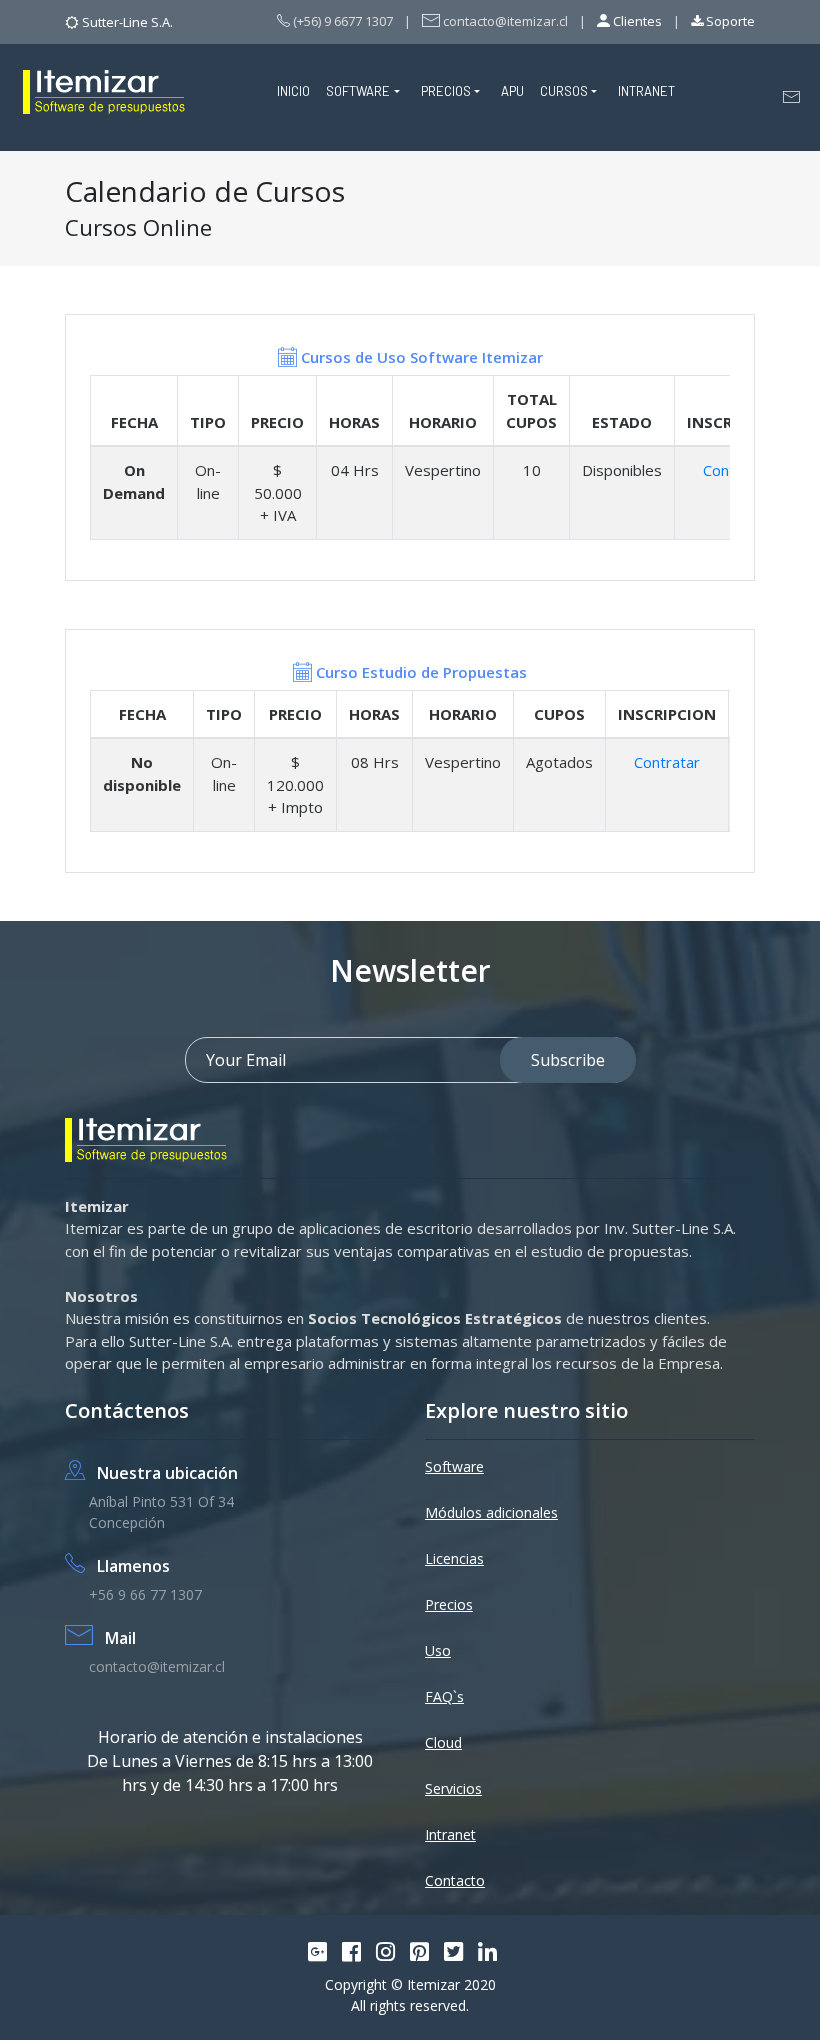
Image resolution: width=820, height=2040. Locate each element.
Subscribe (568, 1060)
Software (454, 1466)
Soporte (729, 21)
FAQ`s (444, 1696)
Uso (438, 1650)
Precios (449, 1604)
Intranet (450, 1834)
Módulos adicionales (491, 1512)
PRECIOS (446, 91)
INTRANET (646, 91)
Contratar (667, 762)
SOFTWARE (358, 91)
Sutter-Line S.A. (127, 22)
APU (512, 91)
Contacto (455, 1880)
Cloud (443, 1742)
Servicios (453, 1788)
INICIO (293, 91)
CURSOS (564, 91)
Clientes (636, 21)
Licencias (454, 1558)
